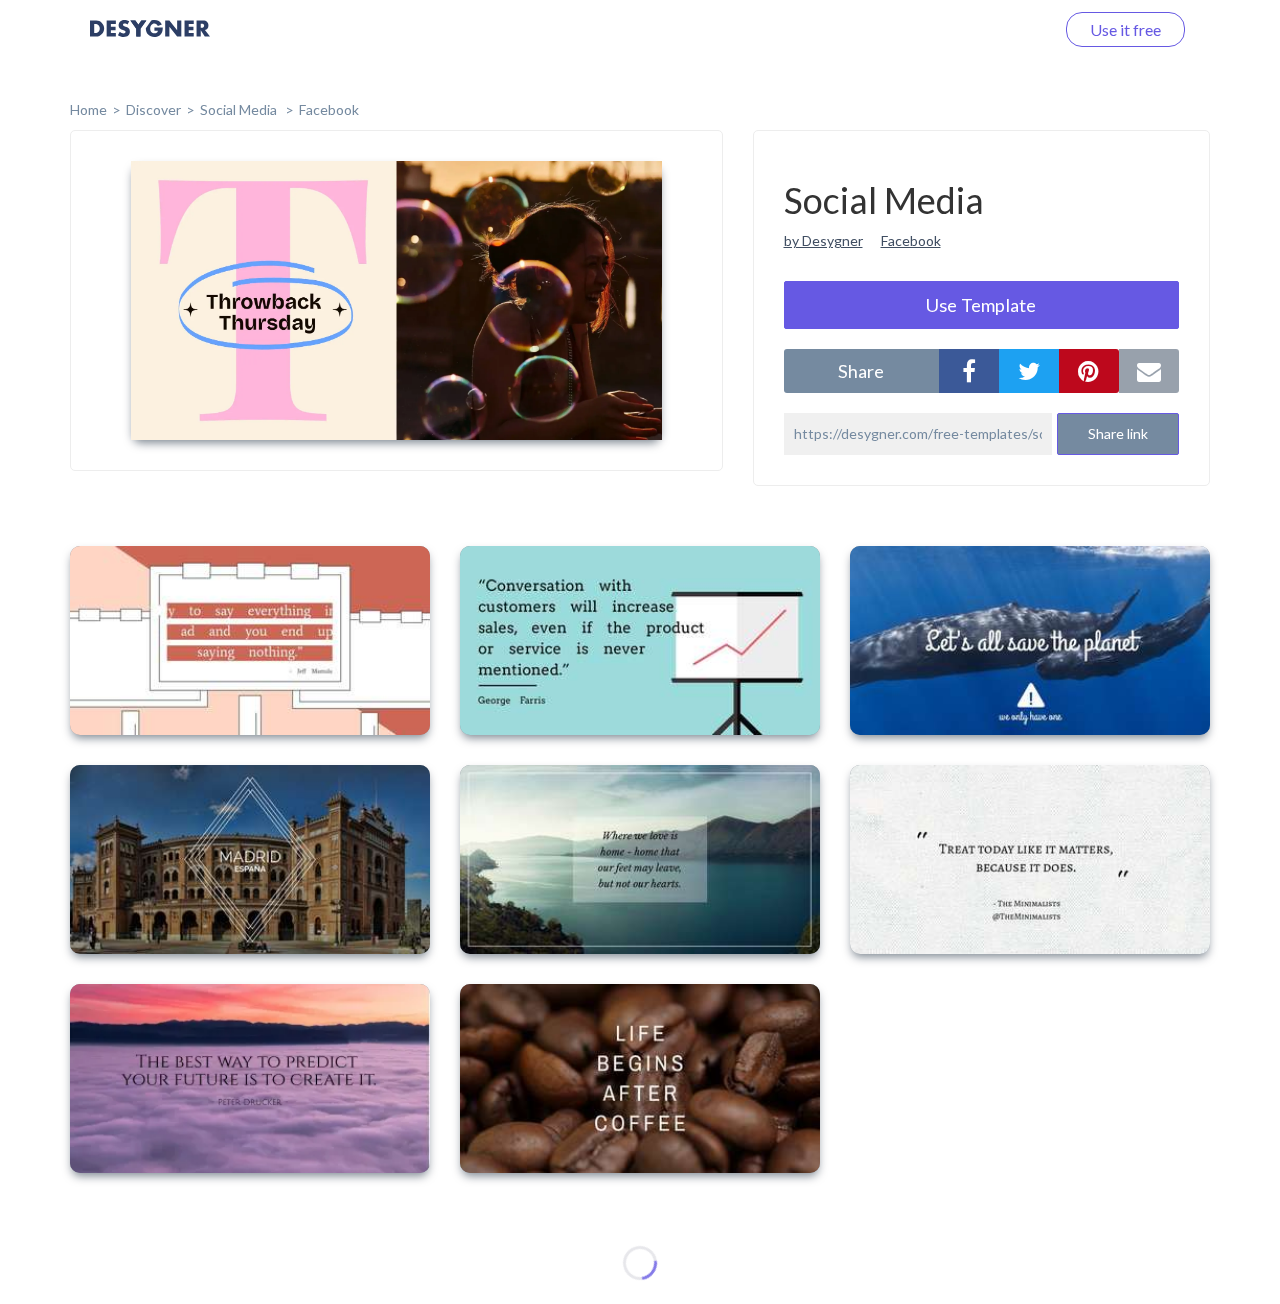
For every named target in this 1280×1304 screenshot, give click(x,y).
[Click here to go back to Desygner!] (150, 42)
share (861, 371)
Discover (153, 109)
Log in (1007, 29)
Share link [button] (1118, 433)
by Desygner (823, 240)
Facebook (329, 109)
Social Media (240, 109)
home (88, 109)
